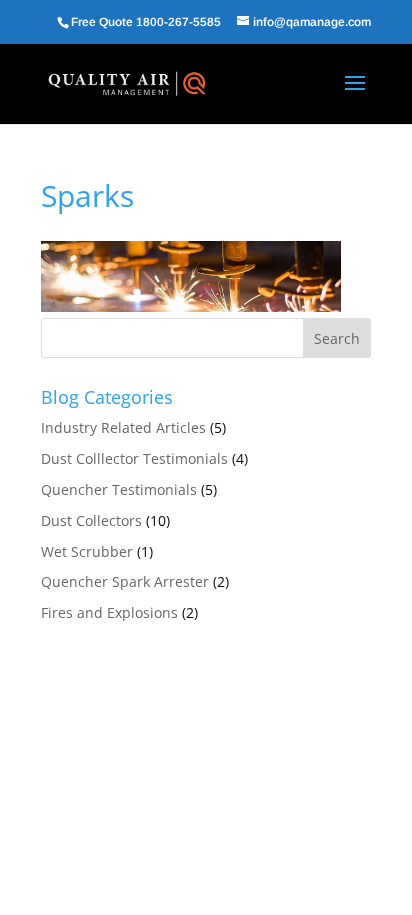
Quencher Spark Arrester (125, 581)
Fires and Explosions (109, 612)
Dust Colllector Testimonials (134, 458)
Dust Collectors (91, 520)
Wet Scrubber (87, 551)
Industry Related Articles (123, 427)
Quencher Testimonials (119, 489)
